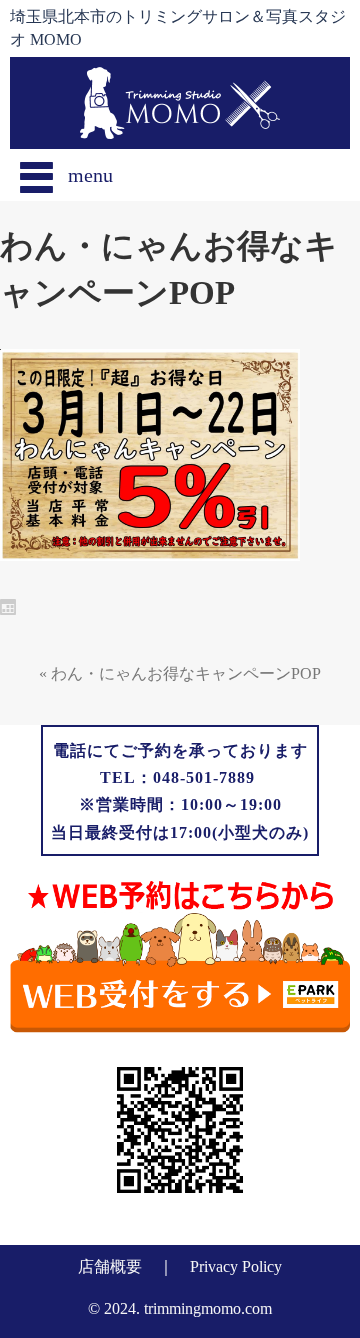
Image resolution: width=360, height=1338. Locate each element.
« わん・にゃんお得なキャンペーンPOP (180, 673)
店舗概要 (110, 1266)
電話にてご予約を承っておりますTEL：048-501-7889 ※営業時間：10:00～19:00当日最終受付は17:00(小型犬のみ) (180, 791)
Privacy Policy (236, 1266)
